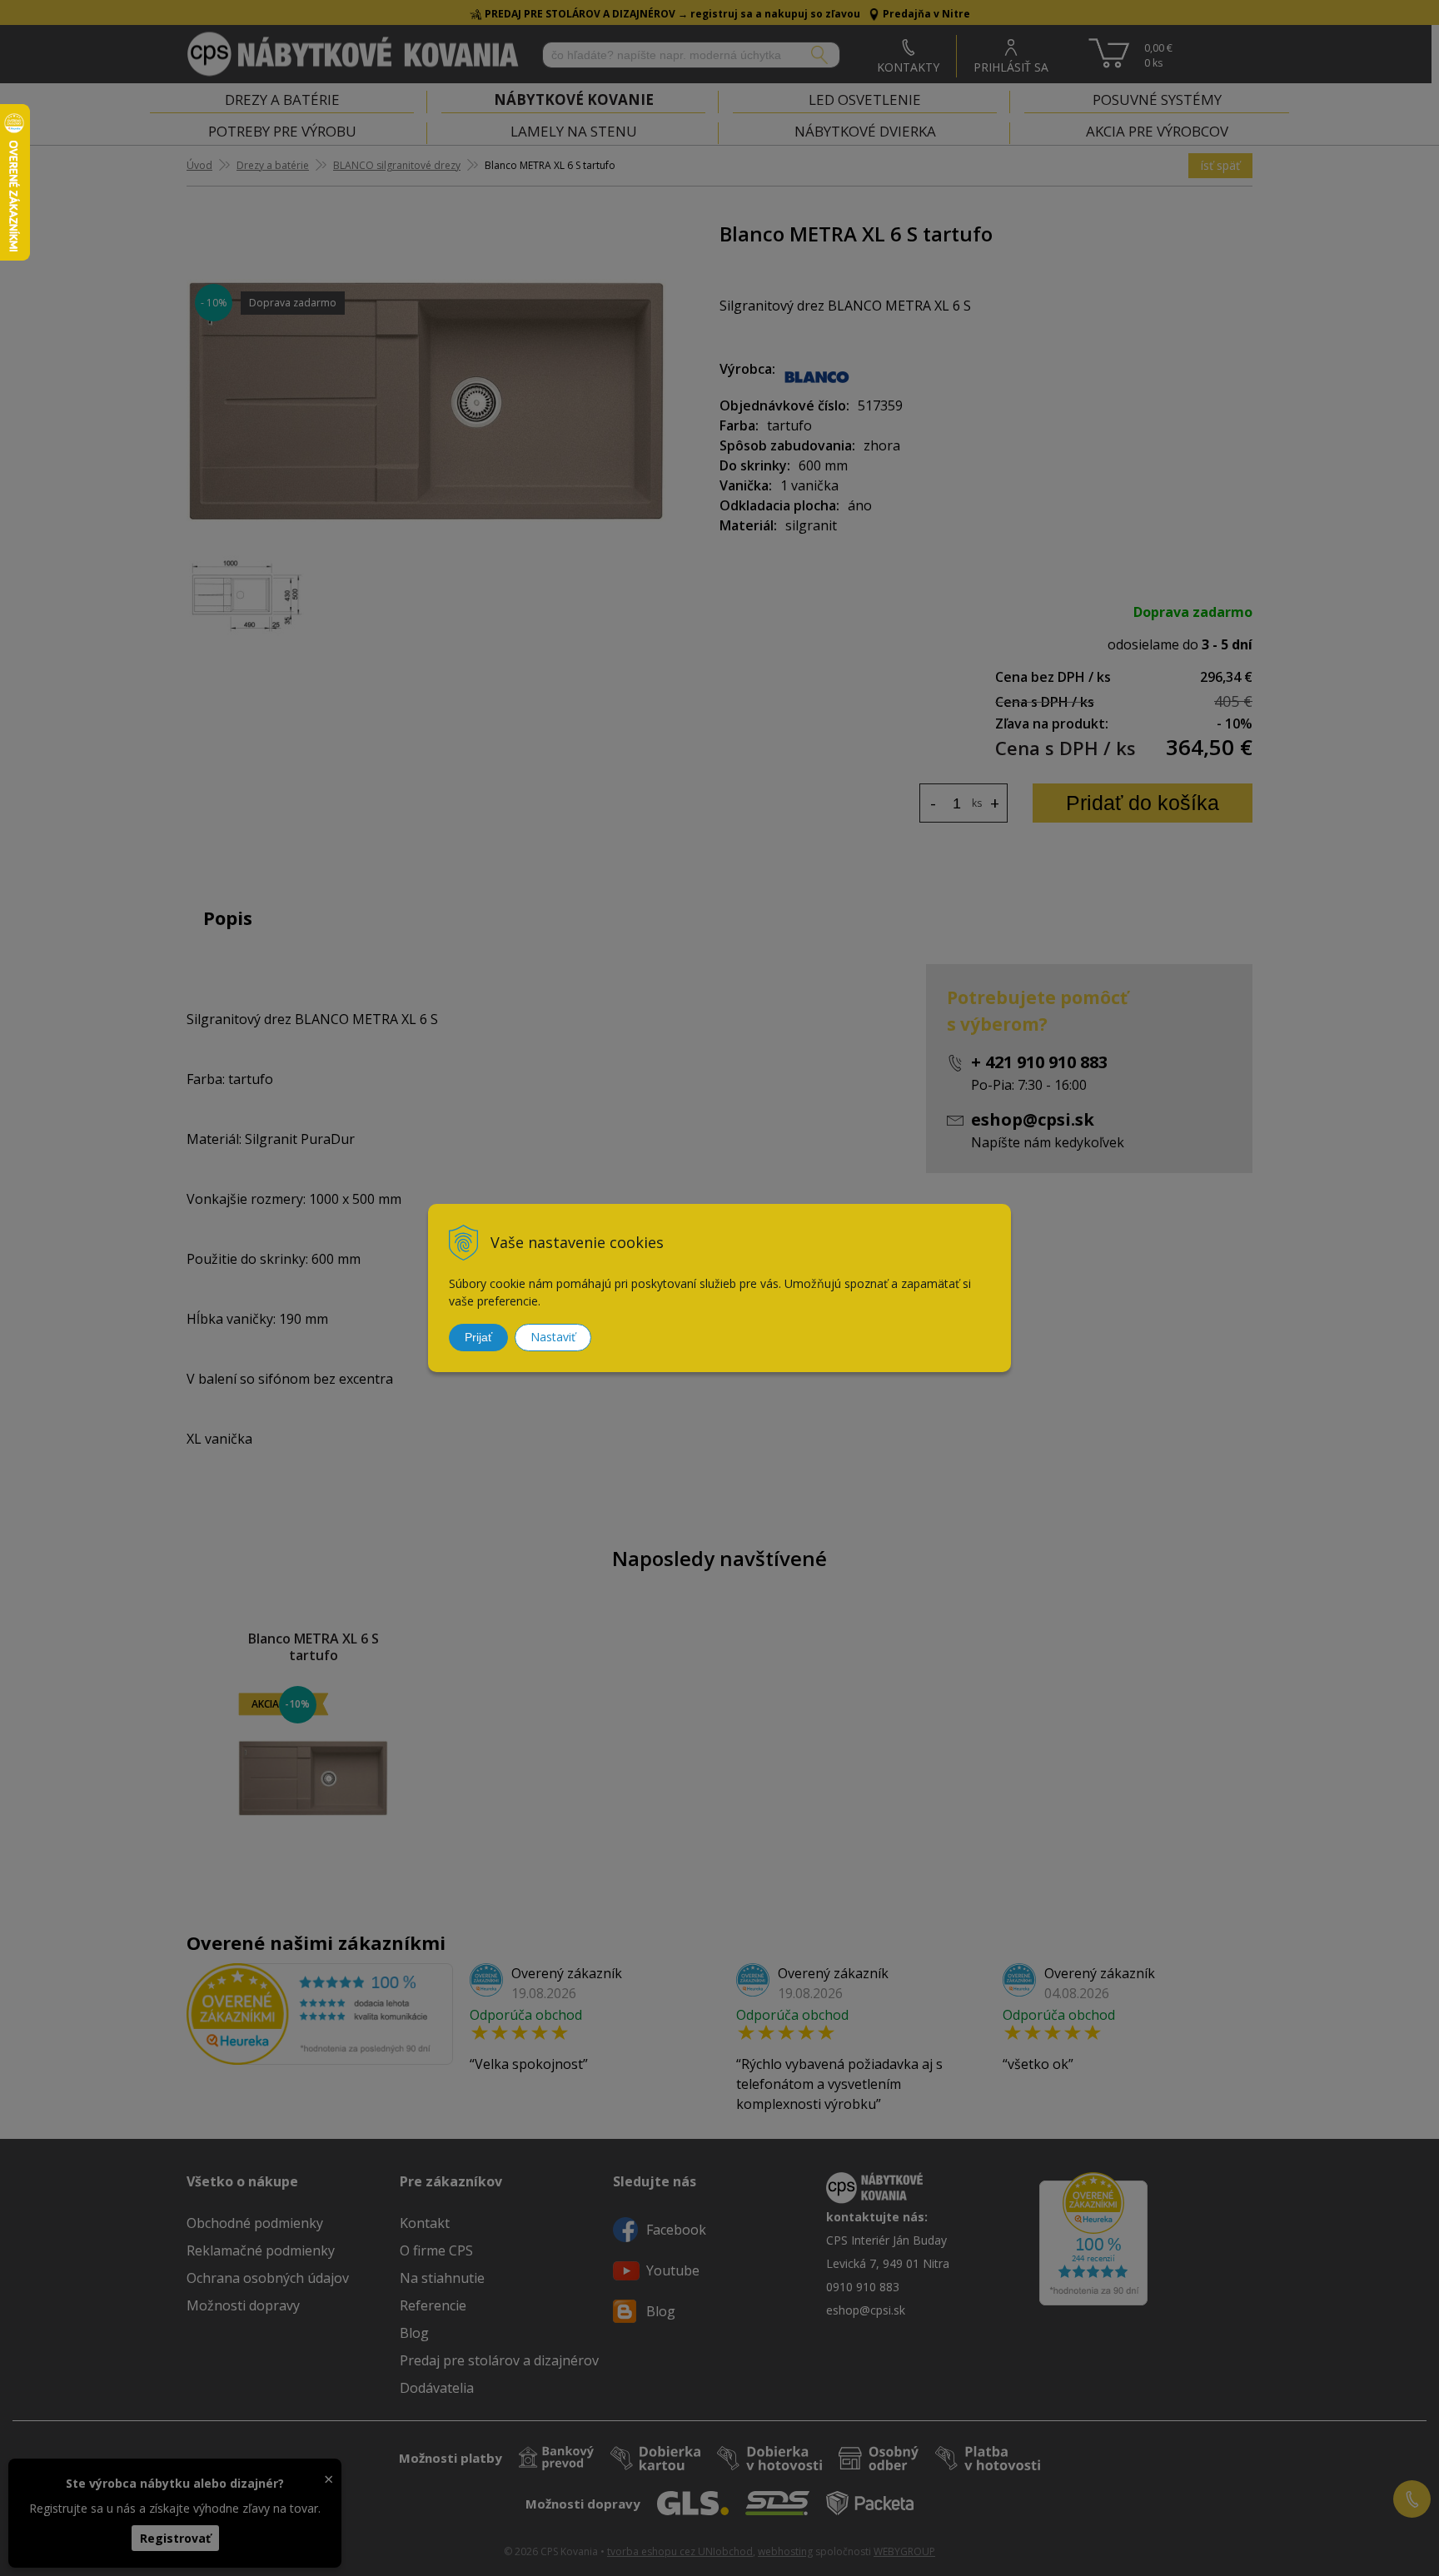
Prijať (478, 1337)
